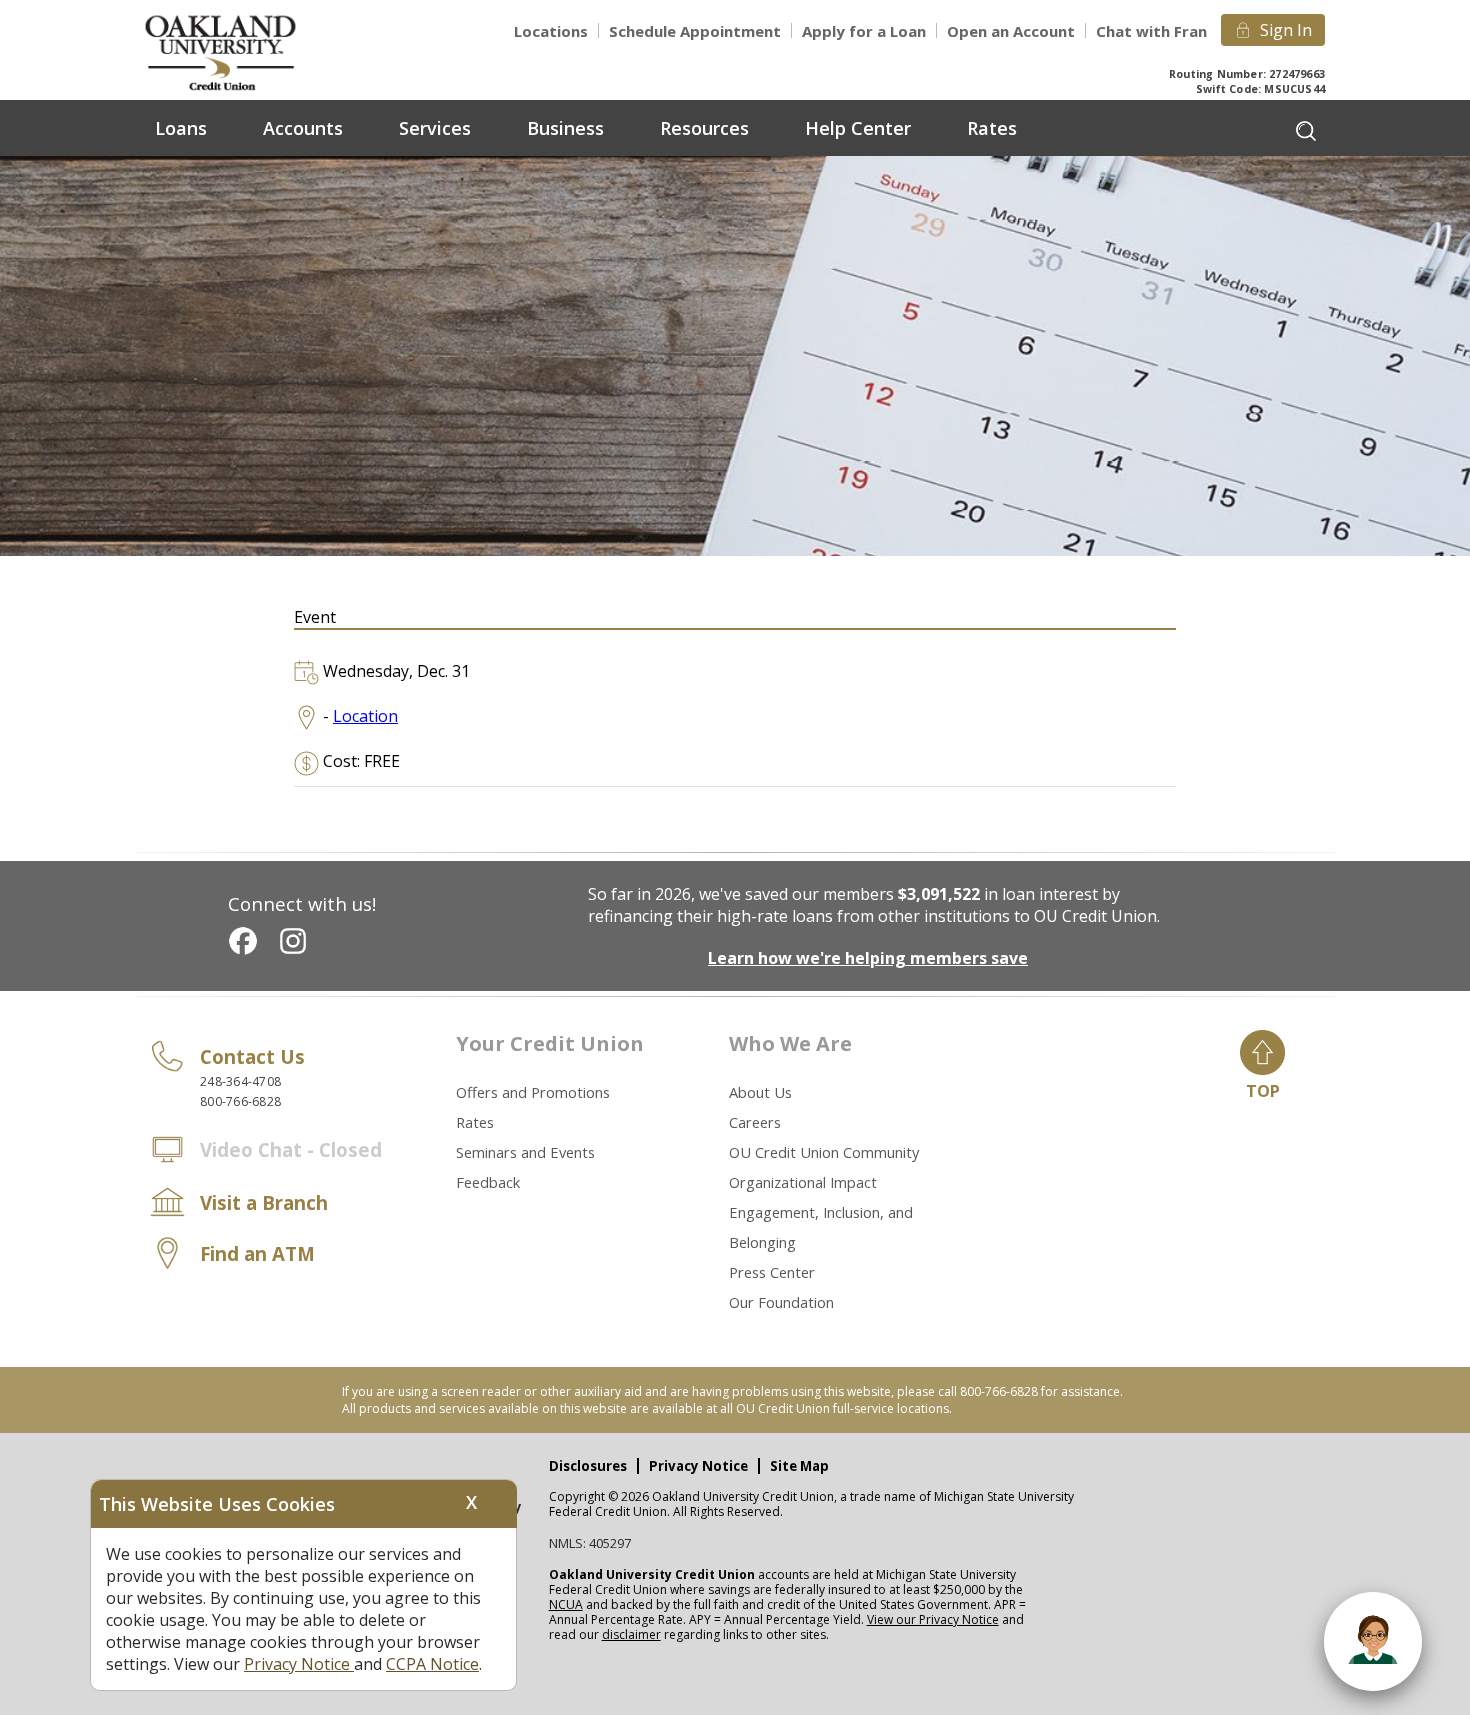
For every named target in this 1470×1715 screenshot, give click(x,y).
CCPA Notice (432, 1664)
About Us (760, 1092)
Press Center (772, 1272)
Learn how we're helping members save (868, 958)
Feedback (488, 1182)
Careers (755, 1122)
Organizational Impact (803, 1182)
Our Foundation (781, 1302)
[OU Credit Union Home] (235, 51)
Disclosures (588, 1466)
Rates (475, 1122)
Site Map (799, 1466)
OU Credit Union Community (824, 1152)
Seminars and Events (525, 1152)
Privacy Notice (698, 1466)
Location (365, 716)
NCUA (566, 1604)
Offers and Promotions (533, 1092)
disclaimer (631, 1634)
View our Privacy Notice (933, 1619)
